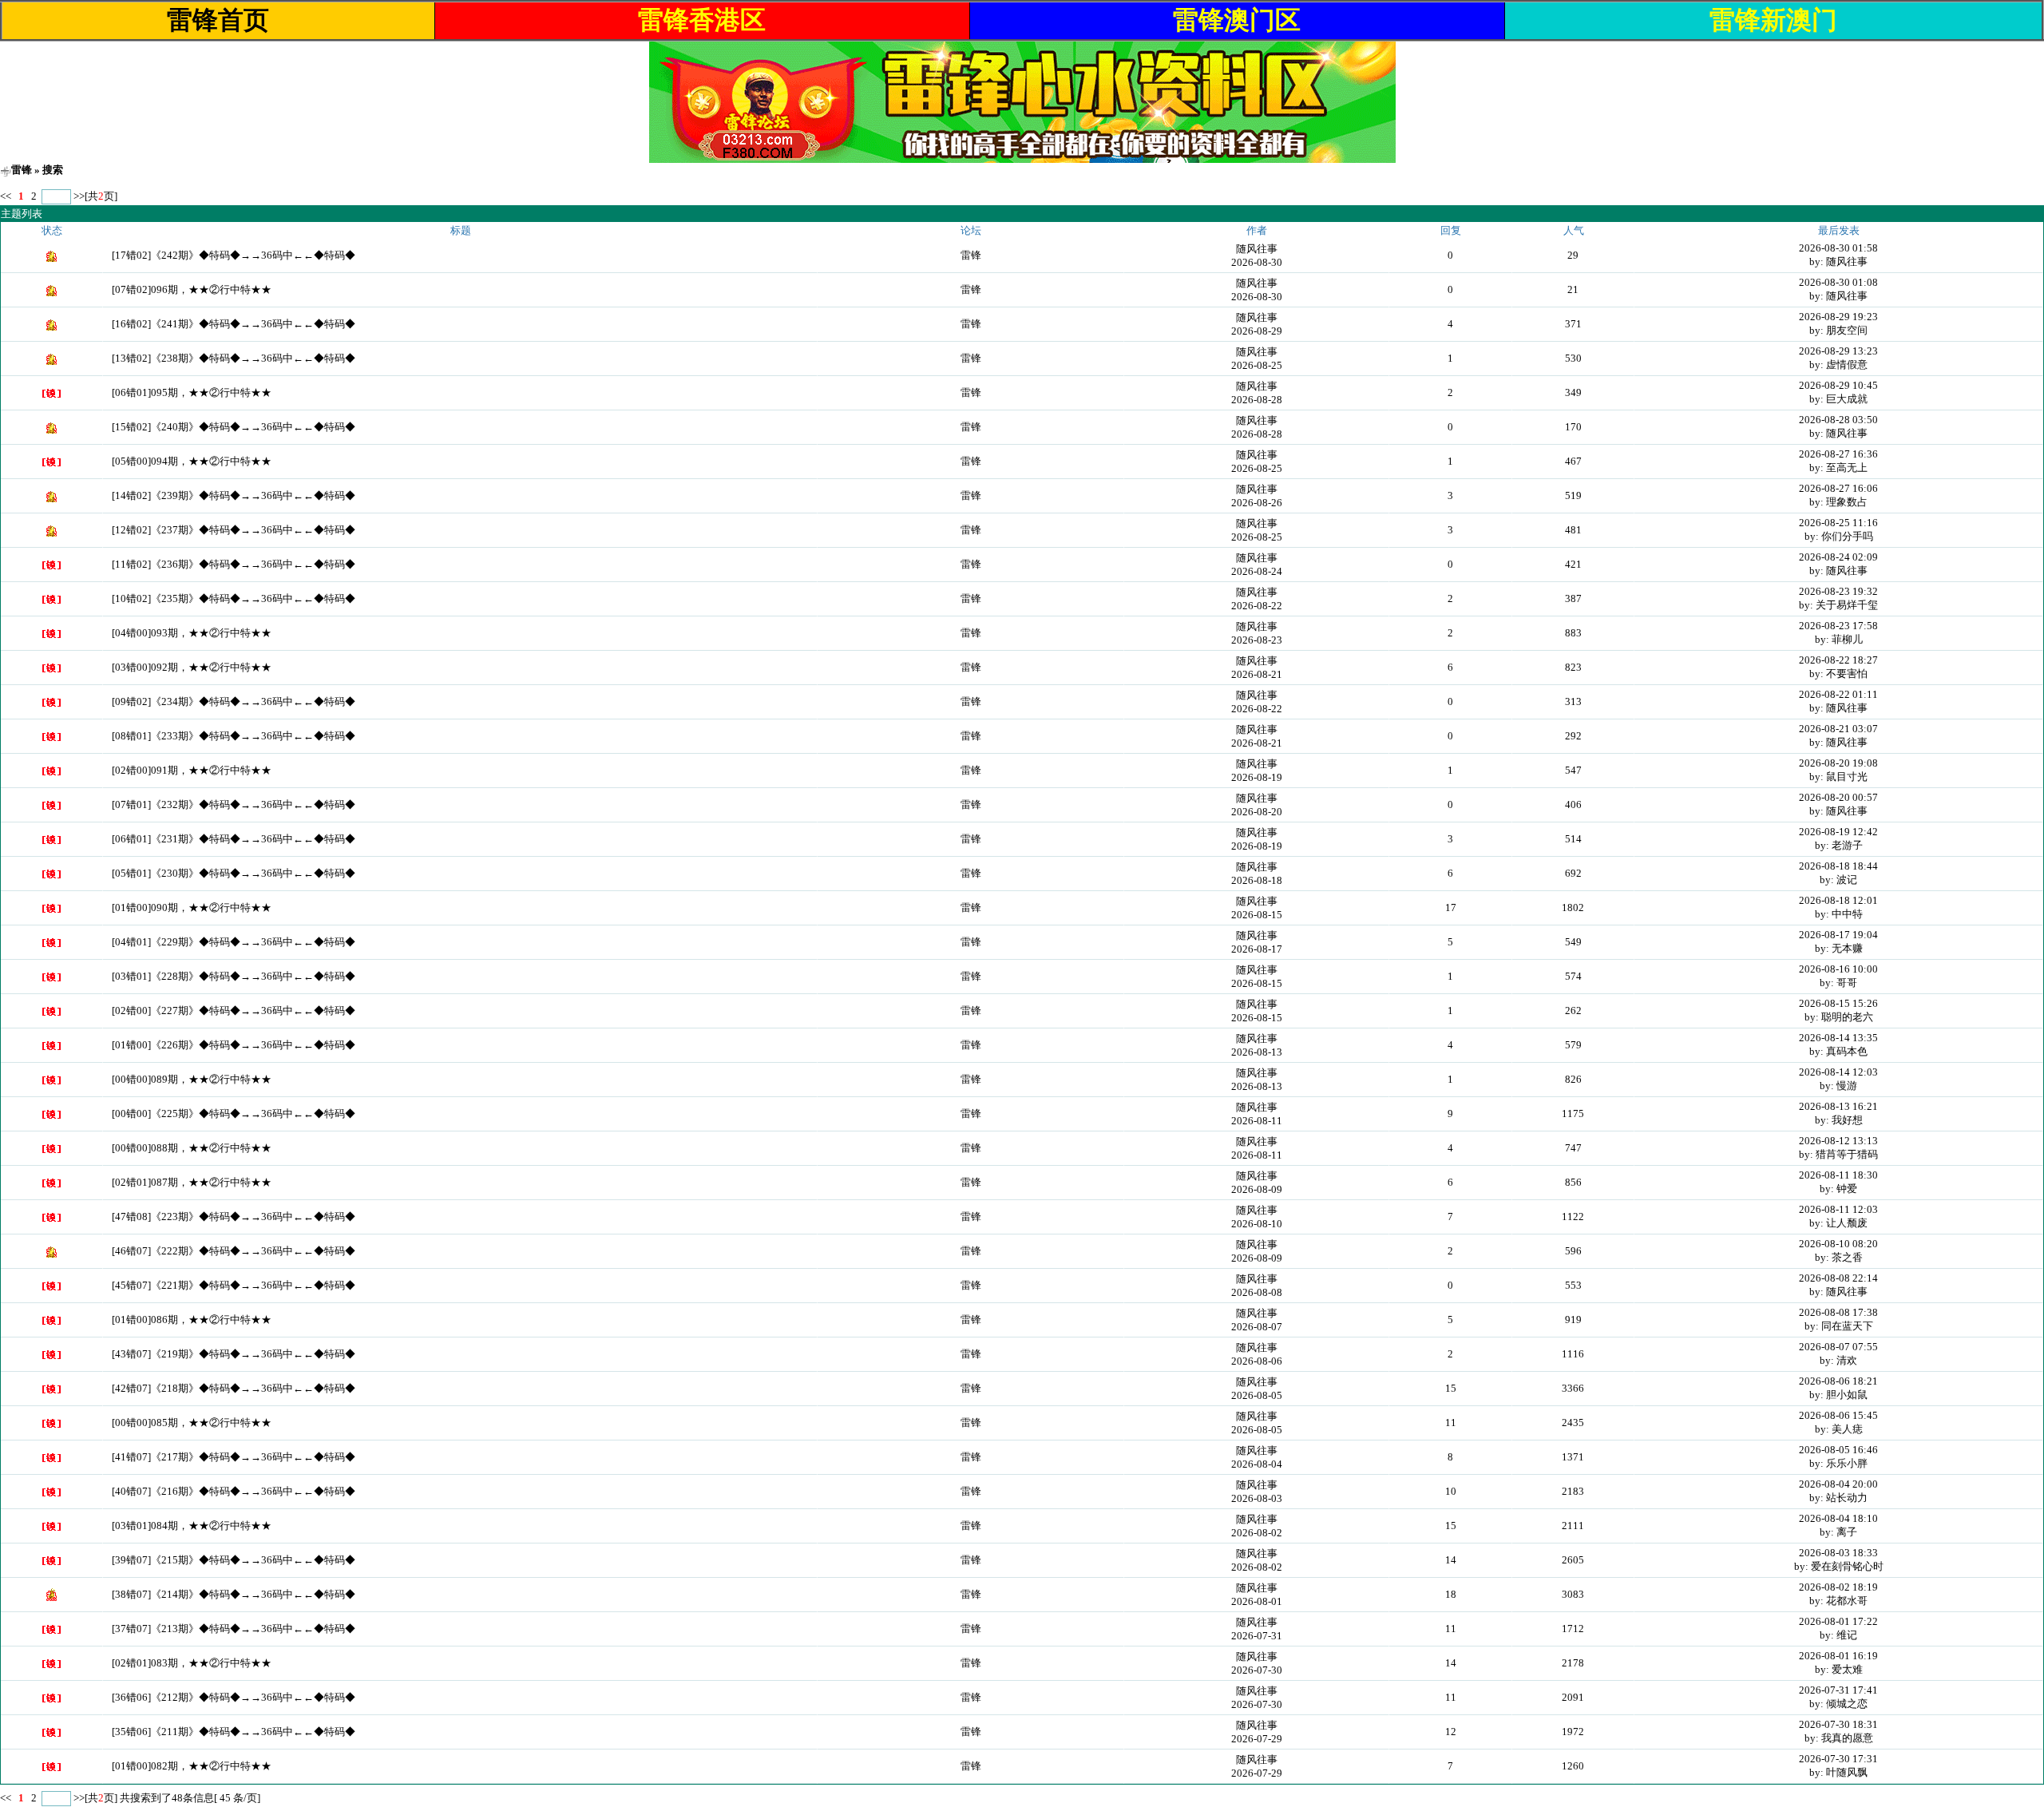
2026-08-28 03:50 (1838, 420)
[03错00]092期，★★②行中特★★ (192, 667)
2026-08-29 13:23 (1838, 351)
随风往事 (1257, 249)
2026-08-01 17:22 (1838, 1621)
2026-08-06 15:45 (1838, 1415)
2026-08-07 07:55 (1838, 1347)
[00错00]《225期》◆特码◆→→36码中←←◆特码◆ (234, 1114)
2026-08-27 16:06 (1838, 488)
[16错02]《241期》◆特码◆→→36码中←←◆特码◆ (234, 324)
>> (79, 196)
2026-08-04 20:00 (1838, 1484)
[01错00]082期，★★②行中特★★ (192, 1766)
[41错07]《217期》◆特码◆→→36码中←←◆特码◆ (234, 1457)
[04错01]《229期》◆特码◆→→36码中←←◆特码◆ (234, 942)
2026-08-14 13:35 (1838, 1038)
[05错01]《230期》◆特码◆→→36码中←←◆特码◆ (234, 873)
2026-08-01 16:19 (1838, 1656)
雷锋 (22, 170)
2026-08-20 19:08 (1838, 763)
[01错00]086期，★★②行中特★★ (192, 1320)
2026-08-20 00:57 (1838, 797)
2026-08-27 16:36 (1838, 454)
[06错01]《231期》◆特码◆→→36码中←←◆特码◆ (234, 839)
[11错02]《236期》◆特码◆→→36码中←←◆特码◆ (234, 564)
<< (7, 196)
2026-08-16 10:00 (1838, 969)
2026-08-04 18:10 (1838, 1518)
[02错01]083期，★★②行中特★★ (192, 1663)
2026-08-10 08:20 (1838, 1244)
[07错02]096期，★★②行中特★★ (192, 289)
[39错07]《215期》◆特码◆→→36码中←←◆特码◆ (234, 1560)
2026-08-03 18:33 (1838, 1553)
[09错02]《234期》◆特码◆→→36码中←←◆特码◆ (234, 701)
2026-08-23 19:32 (1838, 591)
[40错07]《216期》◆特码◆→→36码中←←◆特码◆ (234, 1491)
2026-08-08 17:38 (1838, 1312)
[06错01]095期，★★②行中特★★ (192, 392)
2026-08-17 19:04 (1838, 935)
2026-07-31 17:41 (1838, 1690)
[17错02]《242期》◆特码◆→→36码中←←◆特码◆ (234, 255)
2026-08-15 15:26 (1838, 1003)
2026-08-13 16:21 (1838, 1106)
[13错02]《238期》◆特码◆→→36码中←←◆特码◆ (234, 358)
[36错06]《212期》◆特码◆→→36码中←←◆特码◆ (234, 1697)
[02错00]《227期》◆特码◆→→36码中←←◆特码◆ (234, 1010)
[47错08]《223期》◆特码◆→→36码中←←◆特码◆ (234, 1217)
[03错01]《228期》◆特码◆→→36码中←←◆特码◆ (234, 976)
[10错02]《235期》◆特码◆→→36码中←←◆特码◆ (234, 598)
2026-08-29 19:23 (1838, 317)
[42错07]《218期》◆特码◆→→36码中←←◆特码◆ (234, 1388)
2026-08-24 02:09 (1838, 557)
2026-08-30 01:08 (1838, 282)
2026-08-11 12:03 (1838, 1209)
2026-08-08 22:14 (1838, 1278)
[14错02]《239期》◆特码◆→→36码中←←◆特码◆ (234, 495)
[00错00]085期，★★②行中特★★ (192, 1423)
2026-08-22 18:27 (1838, 660)
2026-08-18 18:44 (1838, 866)
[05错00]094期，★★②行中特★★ (192, 461)
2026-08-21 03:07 (1838, 729)
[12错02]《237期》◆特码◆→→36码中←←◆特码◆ (234, 530)
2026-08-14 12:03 (1838, 1072)
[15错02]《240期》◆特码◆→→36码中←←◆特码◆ (234, 427)
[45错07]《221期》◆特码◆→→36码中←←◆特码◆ (234, 1285)
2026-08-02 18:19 (1838, 1587)
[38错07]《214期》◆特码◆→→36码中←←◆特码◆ (234, 1594)
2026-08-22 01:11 (1838, 694)
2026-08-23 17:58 (1838, 626)
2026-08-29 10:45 (1838, 385)
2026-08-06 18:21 (1838, 1381)
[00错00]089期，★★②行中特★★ (192, 1079)
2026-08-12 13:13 (1838, 1141)
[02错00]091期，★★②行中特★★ (192, 770)
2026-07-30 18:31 (1838, 1724)
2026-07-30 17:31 (1838, 1759)
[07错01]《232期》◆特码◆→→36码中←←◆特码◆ (234, 804)
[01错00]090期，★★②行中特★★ (192, 907)
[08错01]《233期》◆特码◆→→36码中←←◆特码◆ (234, 736)
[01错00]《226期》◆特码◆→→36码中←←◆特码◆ (234, 1045)
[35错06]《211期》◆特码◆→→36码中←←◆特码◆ (234, 1732)
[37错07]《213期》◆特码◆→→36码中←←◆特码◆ (234, 1629)
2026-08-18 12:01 (1838, 900)
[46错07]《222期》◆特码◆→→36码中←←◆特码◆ (234, 1251)
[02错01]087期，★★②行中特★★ (192, 1182)
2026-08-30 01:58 (1838, 248)
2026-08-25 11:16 (1838, 523)
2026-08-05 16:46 (1838, 1450)
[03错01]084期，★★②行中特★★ (192, 1526)
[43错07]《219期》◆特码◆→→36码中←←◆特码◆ (234, 1354)
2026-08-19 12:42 (1838, 832)
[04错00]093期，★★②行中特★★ (192, 633)
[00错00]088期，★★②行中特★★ (192, 1148)
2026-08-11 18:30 (1838, 1175)
